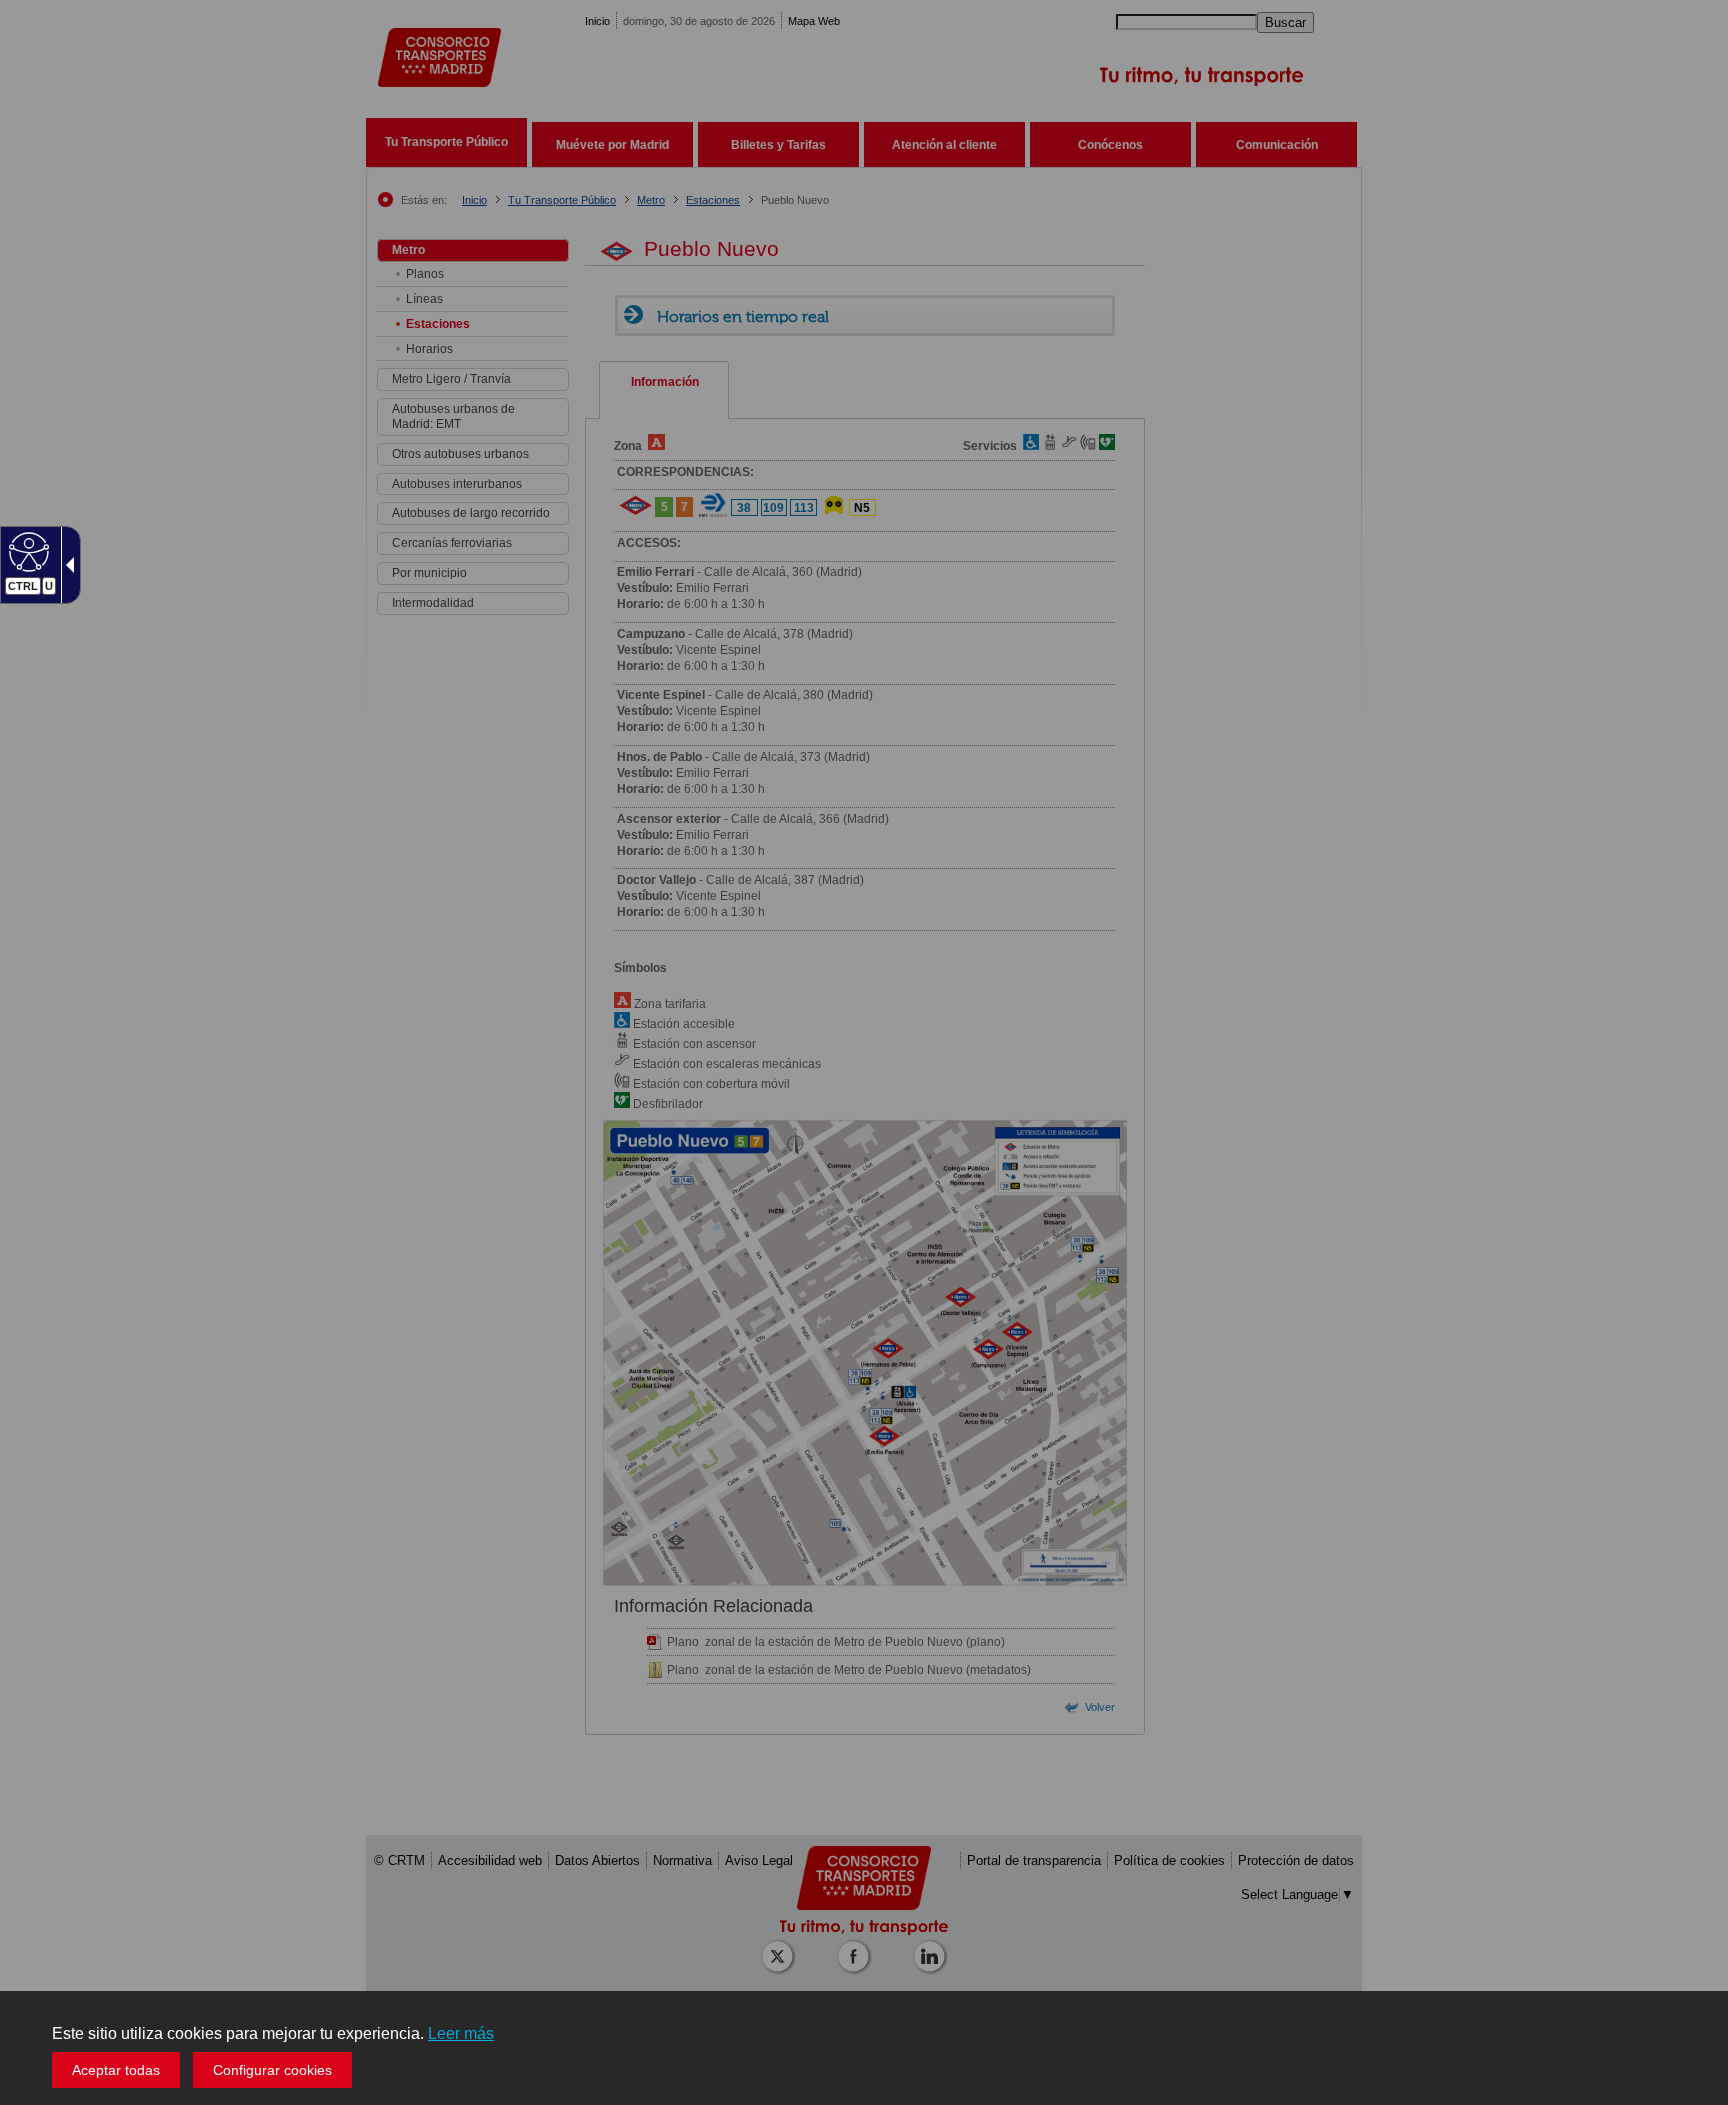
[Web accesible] (26, 551)
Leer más (461, 2033)
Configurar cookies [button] (272, 2070)
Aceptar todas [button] (116, 2070)
